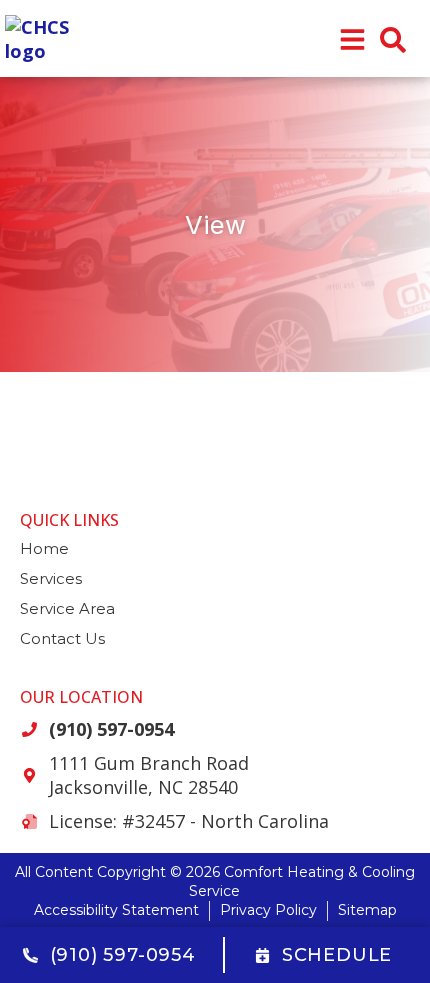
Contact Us (62, 638)
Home (44, 548)
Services (51, 578)
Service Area (67, 608)
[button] (393, 40)
